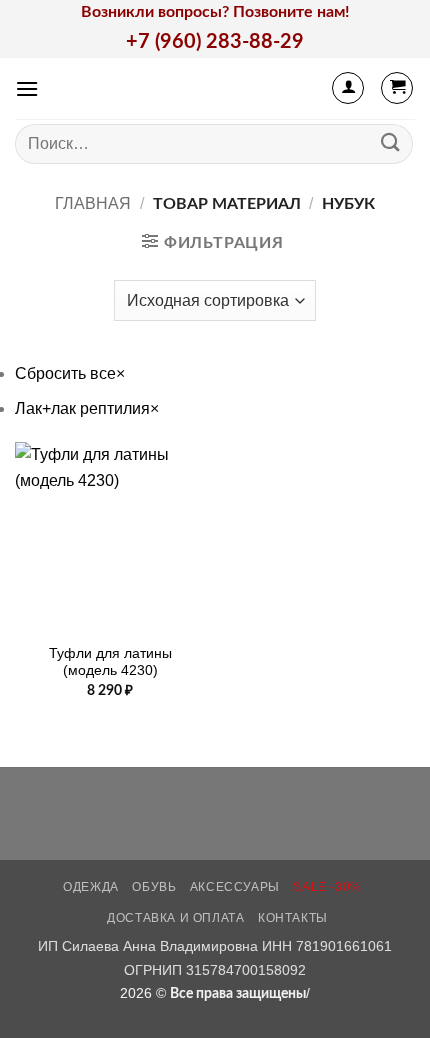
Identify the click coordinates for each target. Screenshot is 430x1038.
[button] (27, 88)
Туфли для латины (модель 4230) (110, 662)
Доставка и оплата (175, 918)
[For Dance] (215, 88)
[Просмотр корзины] (397, 88)
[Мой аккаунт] (348, 88)
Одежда (91, 887)
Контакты (293, 918)
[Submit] (391, 143)
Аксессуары (235, 887)
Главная (93, 203)
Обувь (154, 887)
